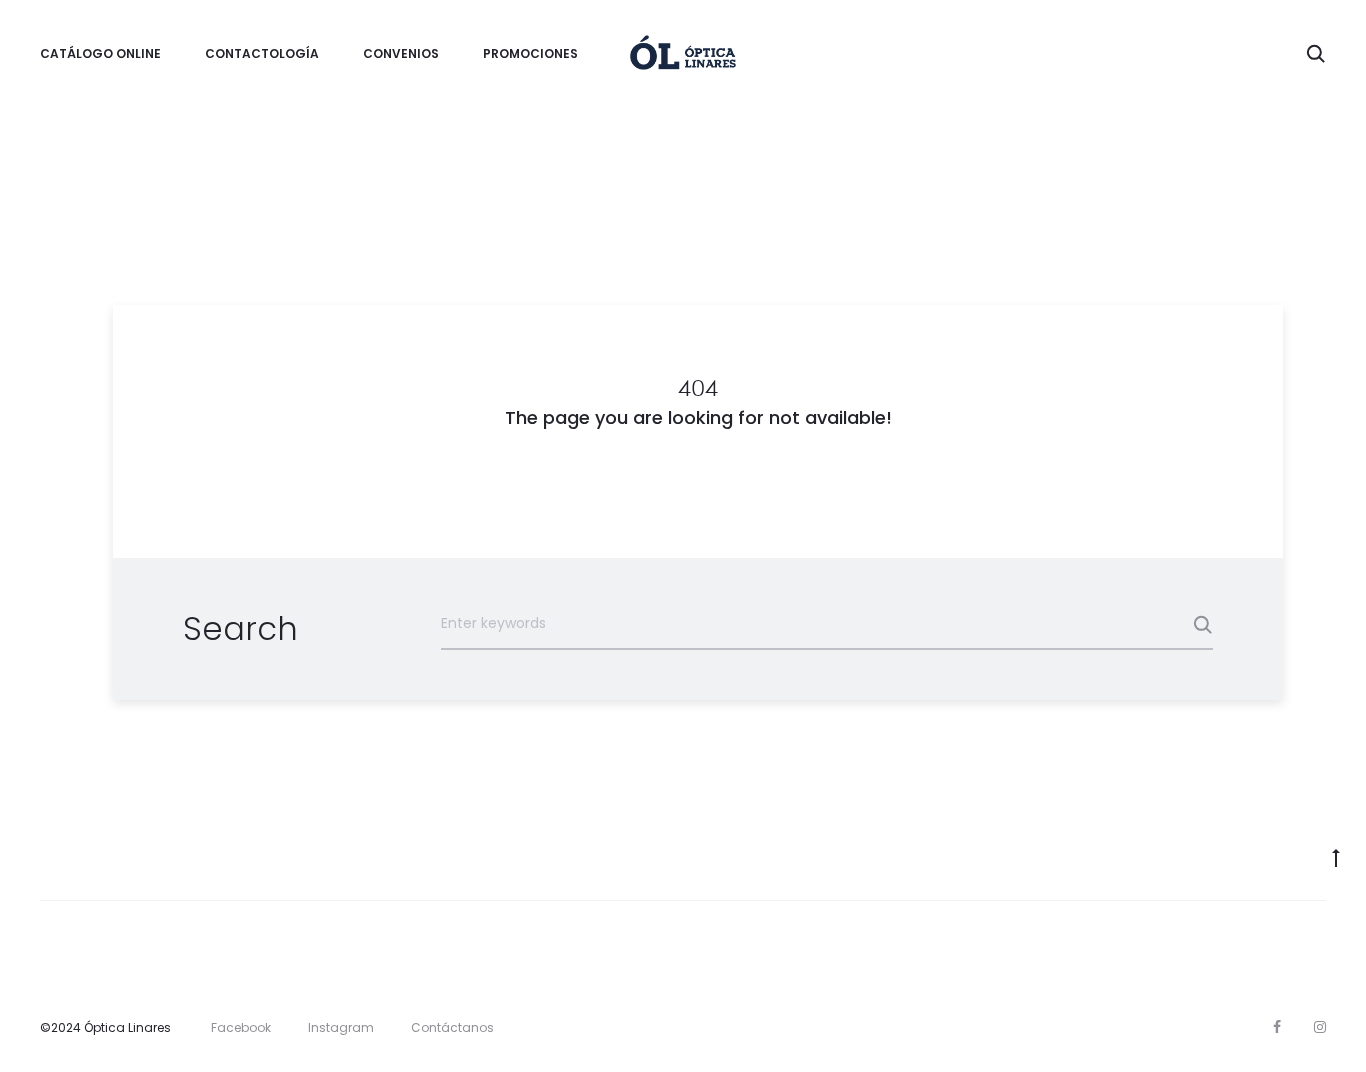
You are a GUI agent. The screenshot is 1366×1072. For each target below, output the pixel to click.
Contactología (262, 53)
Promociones (530, 53)
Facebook (241, 1027)
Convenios (401, 53)
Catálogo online (100, 53)
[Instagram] (1320, 1027)
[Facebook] (1277, 1027)
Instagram (341, 1027)
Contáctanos (452, 1027)
